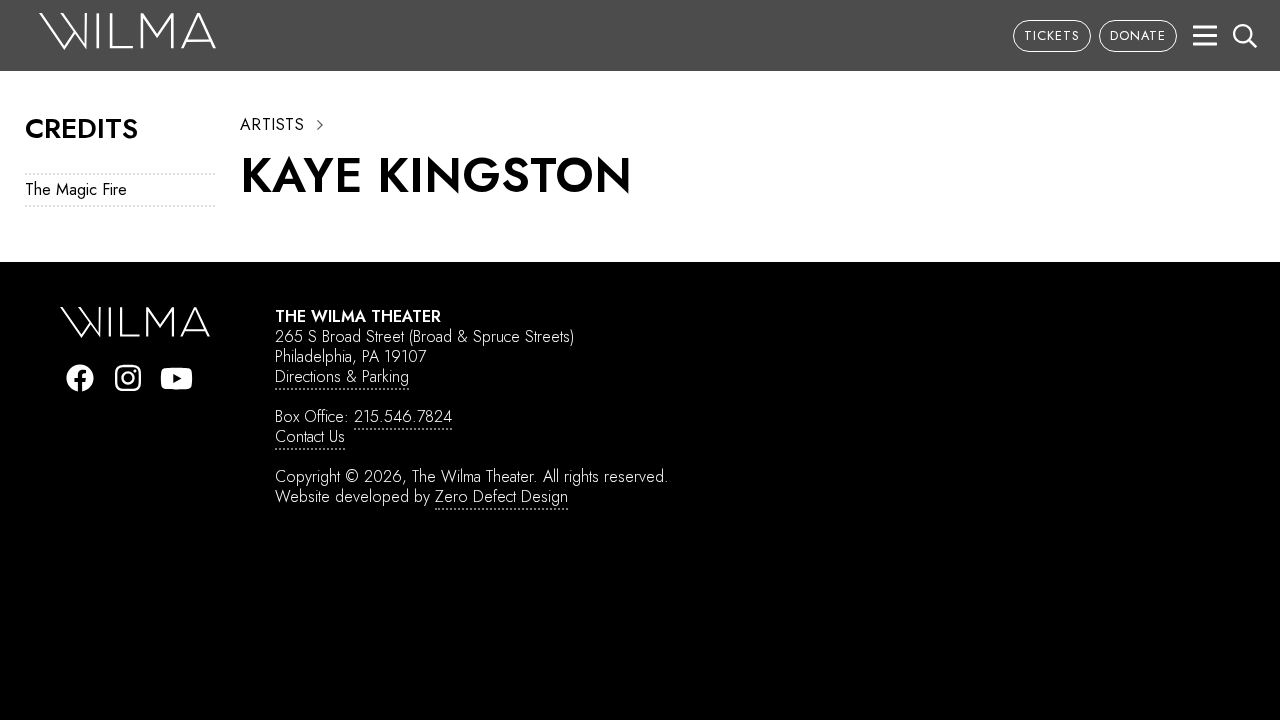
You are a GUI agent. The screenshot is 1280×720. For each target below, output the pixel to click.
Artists (272, 125)
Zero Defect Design (501, 496)
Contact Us (310, 436)
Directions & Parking (342, 376)
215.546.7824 (403, 416)
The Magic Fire (76, 189)
